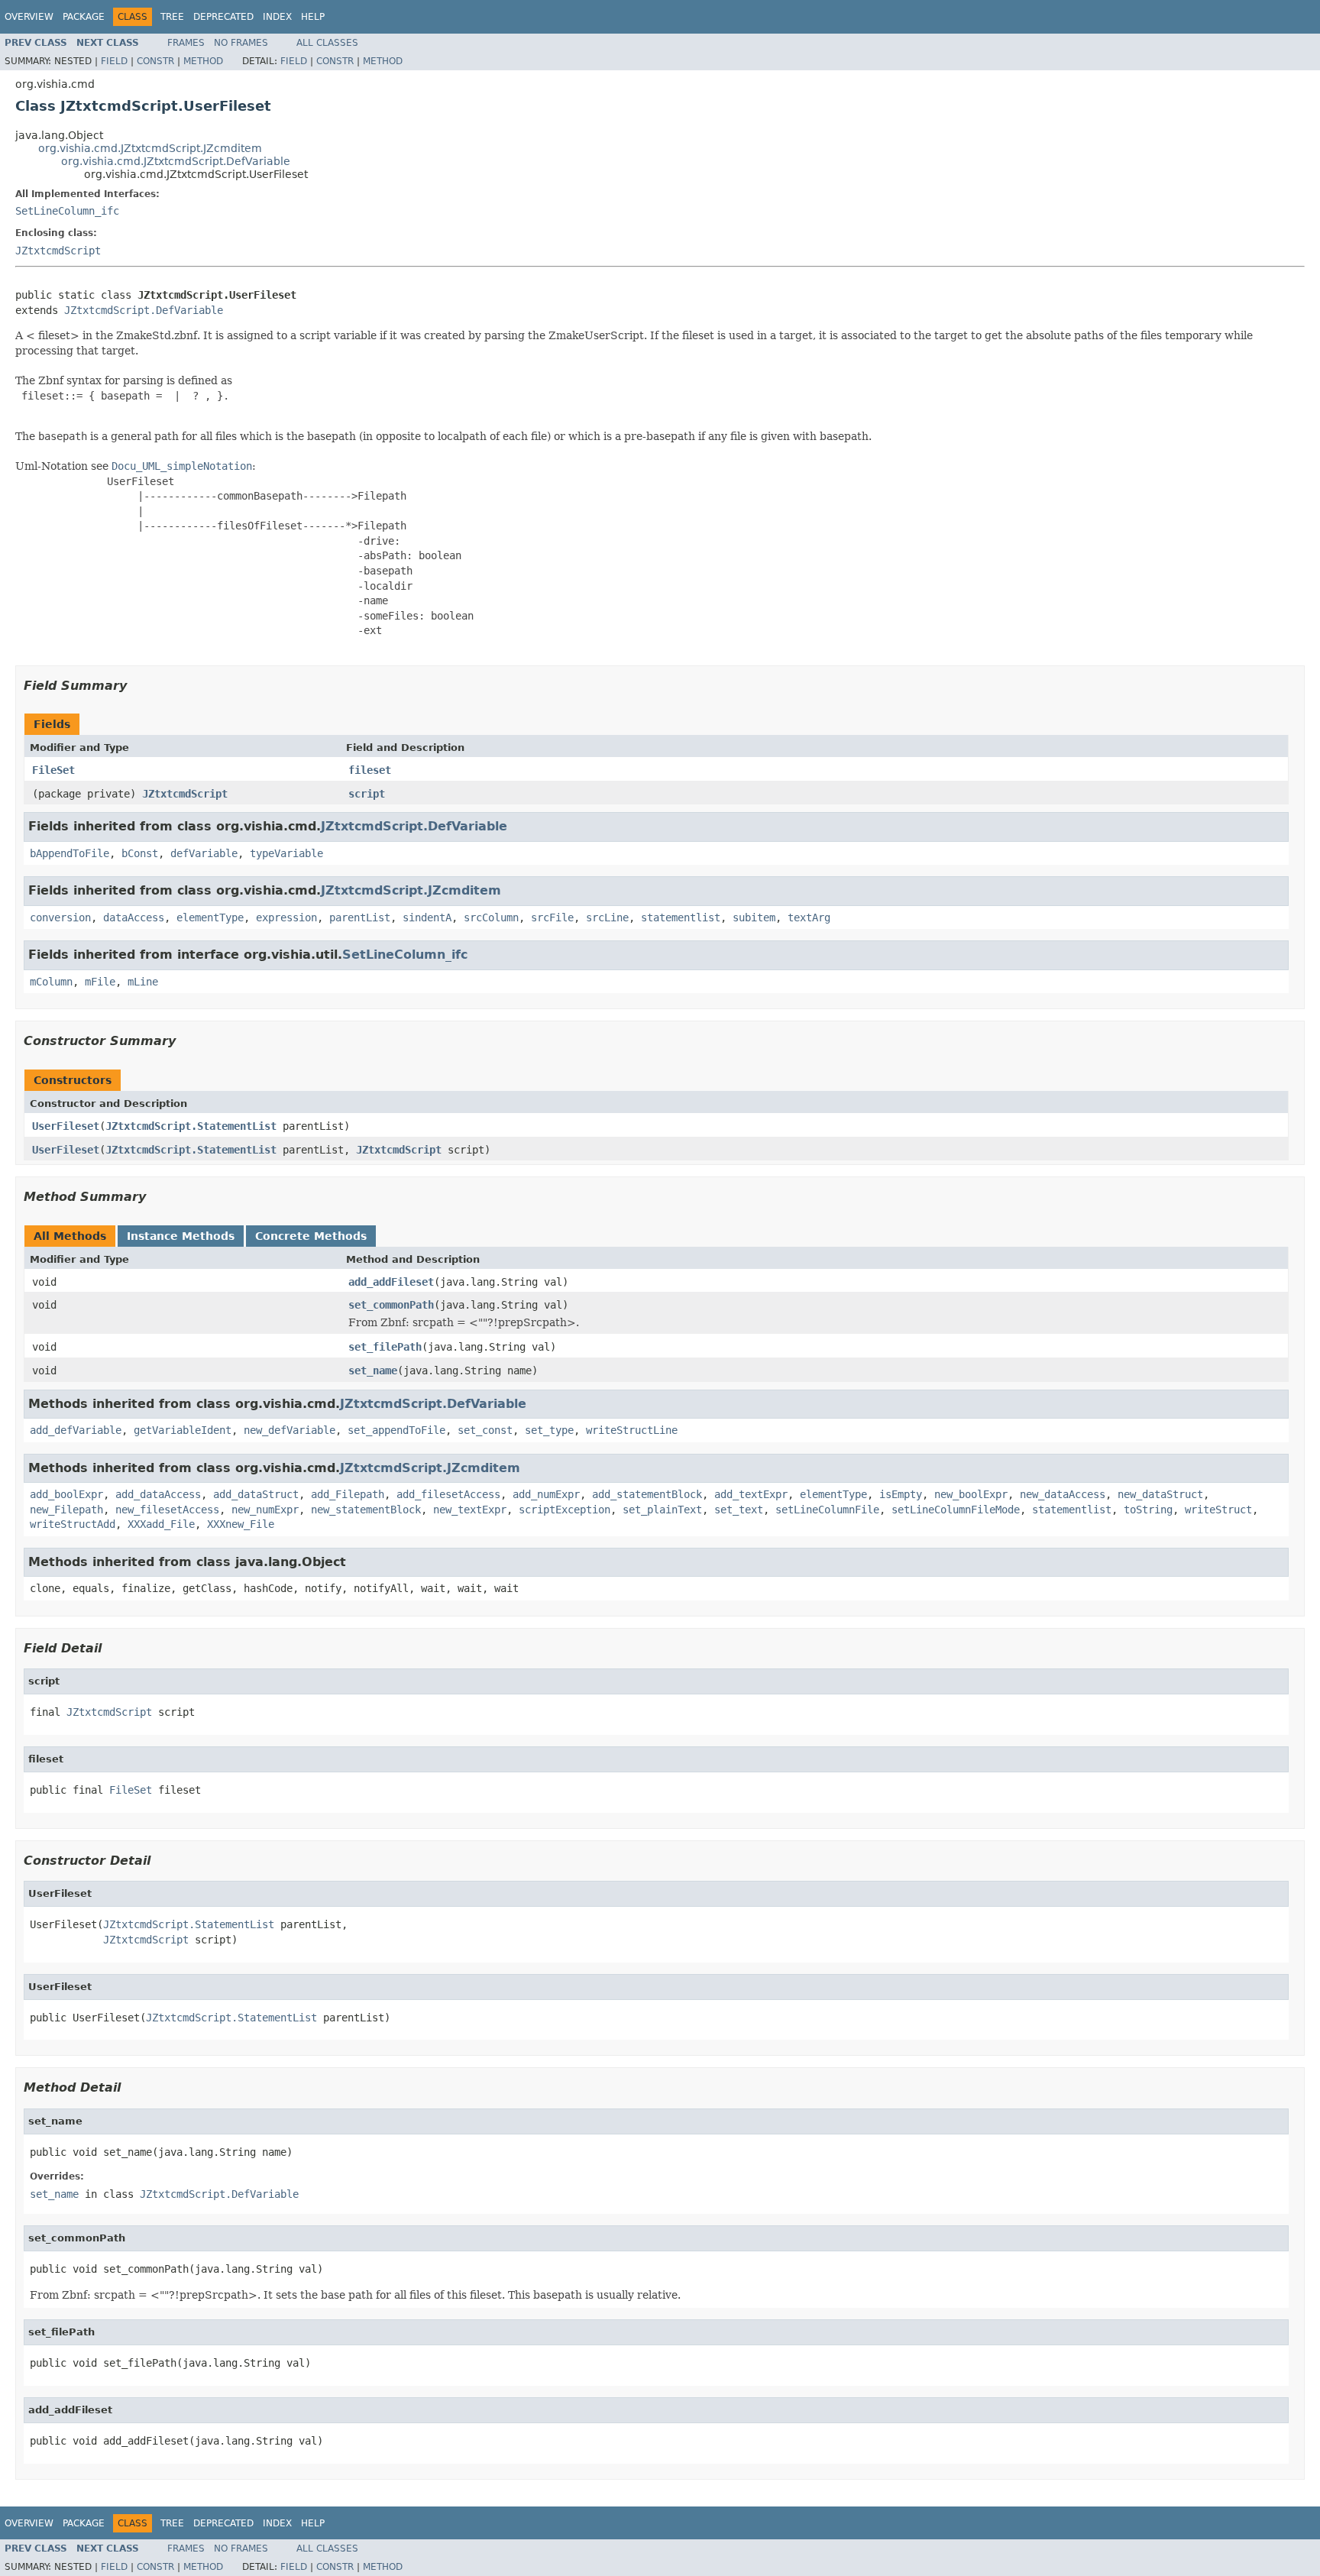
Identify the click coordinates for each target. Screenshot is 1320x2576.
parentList (360, 917)
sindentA (427, 917)
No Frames (241, 43)
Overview (29, 17)
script (367, 794)
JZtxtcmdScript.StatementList (191, 1126)
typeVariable (286, 853)
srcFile (552, 917)
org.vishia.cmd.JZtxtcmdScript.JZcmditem (150, 148)
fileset (370, 770)
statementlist (681, 917)
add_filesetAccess (448, 1494)
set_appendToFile (396, 1430)
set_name (373, 1371)
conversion (60, 917)
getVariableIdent (183, 1430)
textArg (809, 917)
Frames (186, 43)
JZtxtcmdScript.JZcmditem (411, 890)
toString (1148, 1510)
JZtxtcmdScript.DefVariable (144, 310)
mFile (100, 982)
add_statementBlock (647, 1494)
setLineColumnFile (827, 1510)
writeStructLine (632, 1430)
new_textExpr (470, 1510)
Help (313, 17)
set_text (739, 1510)
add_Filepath (348, 1494)
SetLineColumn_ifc (67, 211)
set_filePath (385, 1347)
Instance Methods (181, 1236)
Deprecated (223, 17)
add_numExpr (546, 1494)
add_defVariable (76, 1430)
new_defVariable (290, 1430)
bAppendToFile (70, 853)
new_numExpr (265, 1510)
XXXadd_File (161, 1524)
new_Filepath (66, 1510)
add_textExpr (751, 1494)
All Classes (327, 43)
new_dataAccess (1063, 1494)
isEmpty (901, 1494)
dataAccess (134, 917)
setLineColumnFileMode (956, 1510)
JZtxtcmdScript (58, 251)
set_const (485, 1430)
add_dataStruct (256, 1494)
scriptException (565, 1510)
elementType (210, 917)
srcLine (607, 917)
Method (203, 61)
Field (114, 61)
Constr (155, 61)
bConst (140, 853)
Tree (172, 17)
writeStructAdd (73, 1524)
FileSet (53, 770)
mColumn (51, 982)
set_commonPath (391, 1305)
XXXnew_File (241, 1524)
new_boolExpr (971, 1494)
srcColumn (491, 917)
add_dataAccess (158, 1494)
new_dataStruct (1160, 1494)
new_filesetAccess (167, 1510)
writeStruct (1218, 1510)
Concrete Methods (311, 1236)
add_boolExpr (66, 1494)
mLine (143, 982)
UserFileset (66, 1126)
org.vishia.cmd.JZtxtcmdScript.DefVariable (176, 161)
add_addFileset (391, 1282)
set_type (549, 1430)
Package (84, 17)
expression (286, 917)
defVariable (204, 853)
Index (277, 17)
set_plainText (662, 1510)
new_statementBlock (366, 1510)
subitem (754, 917)
